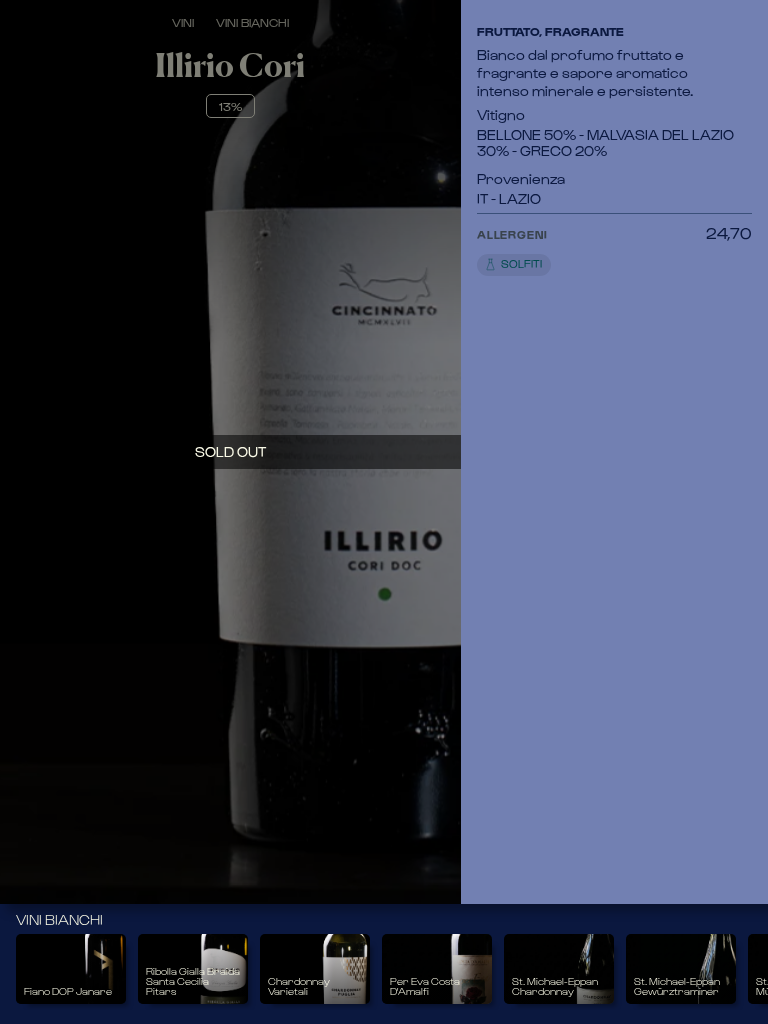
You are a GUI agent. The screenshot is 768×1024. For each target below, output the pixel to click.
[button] (591, 250)
